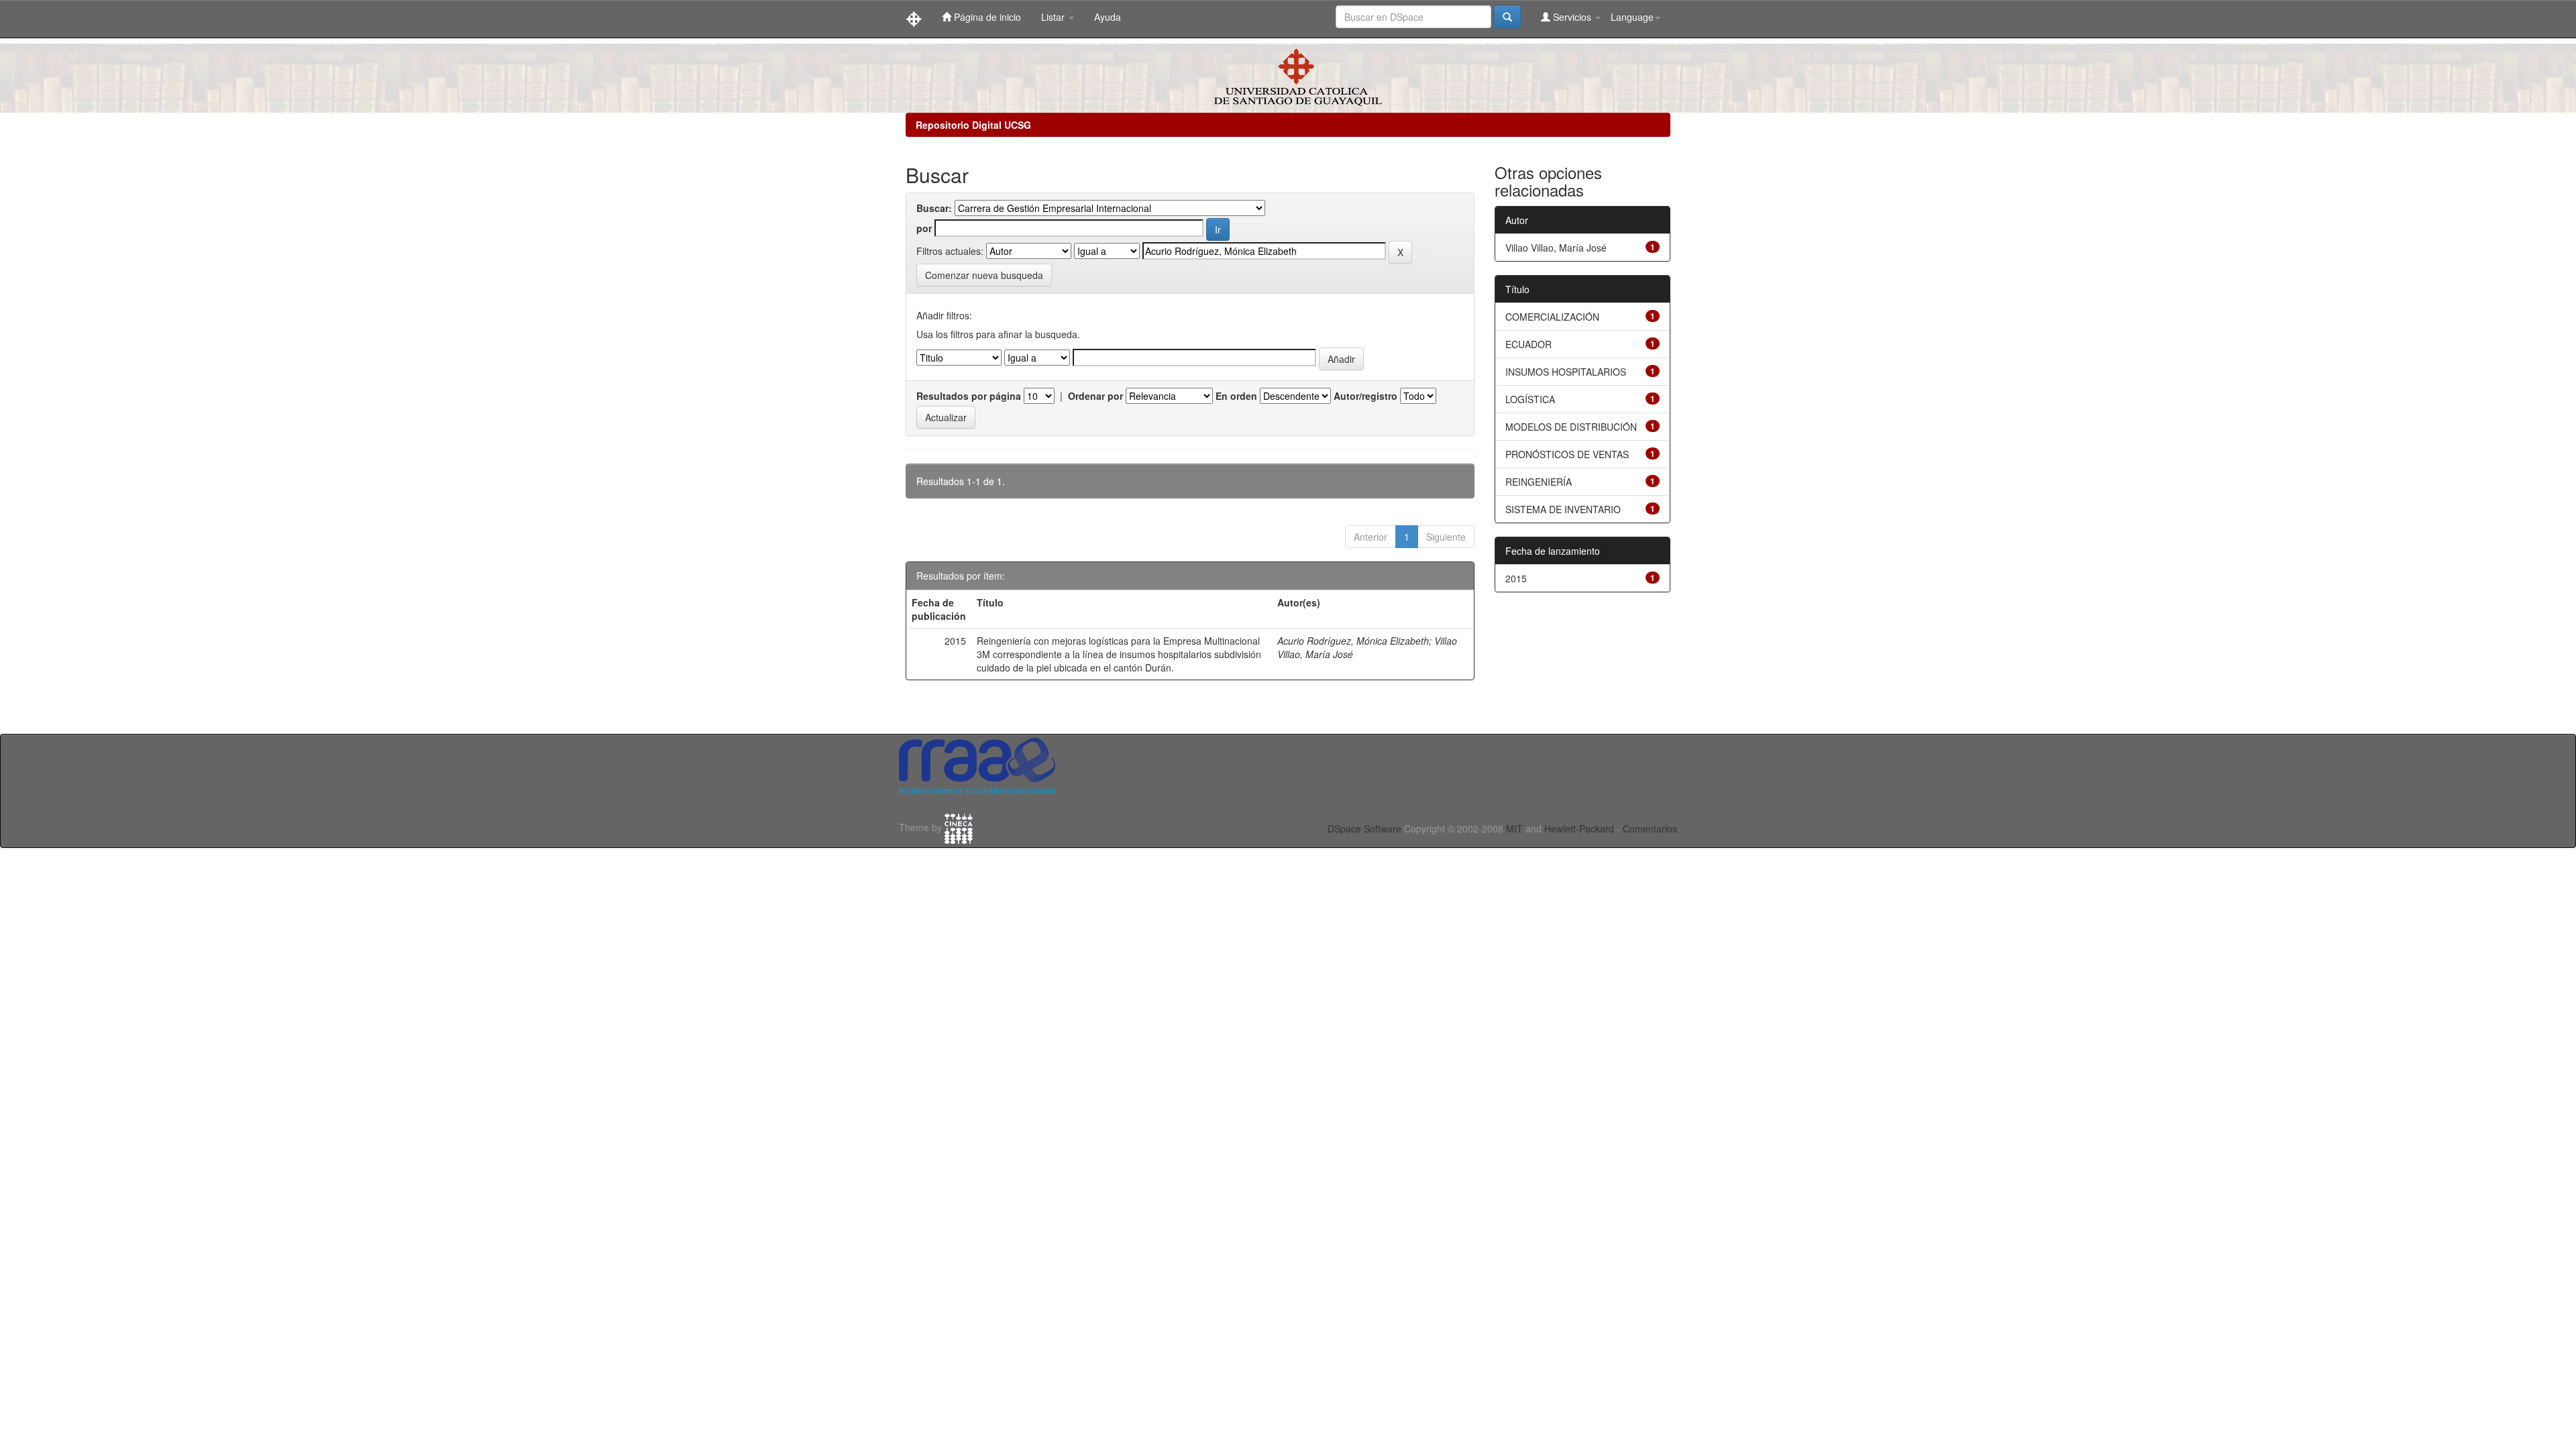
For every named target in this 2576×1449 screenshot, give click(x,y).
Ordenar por (1095, 396)
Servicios (1572, 17)
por (924, 228)
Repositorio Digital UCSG (973, 125)
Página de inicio (986, 17)
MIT (1514, 828)
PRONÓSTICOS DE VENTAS (1567, 454)
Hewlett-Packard (1579, 828)
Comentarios (1650, 828)
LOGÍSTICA (1530, 399)
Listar (1054, 17)
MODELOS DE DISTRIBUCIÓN (1571, 427)
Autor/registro (1365, 396)
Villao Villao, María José (1556, 248)
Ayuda (1108, 17)
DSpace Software (1364, 828)
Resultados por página (969, 396)
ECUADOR (1528, 344)
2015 (1516, 578)
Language (1632, 17)
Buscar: (934, 208)
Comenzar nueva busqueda (984, 275)
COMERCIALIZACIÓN (1552, 317)
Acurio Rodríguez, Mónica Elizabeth (1353, 641)
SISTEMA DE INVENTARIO (1563, 509)
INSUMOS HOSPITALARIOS (1566, 372)
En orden (1236, 396)
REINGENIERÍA (1539, 482)
